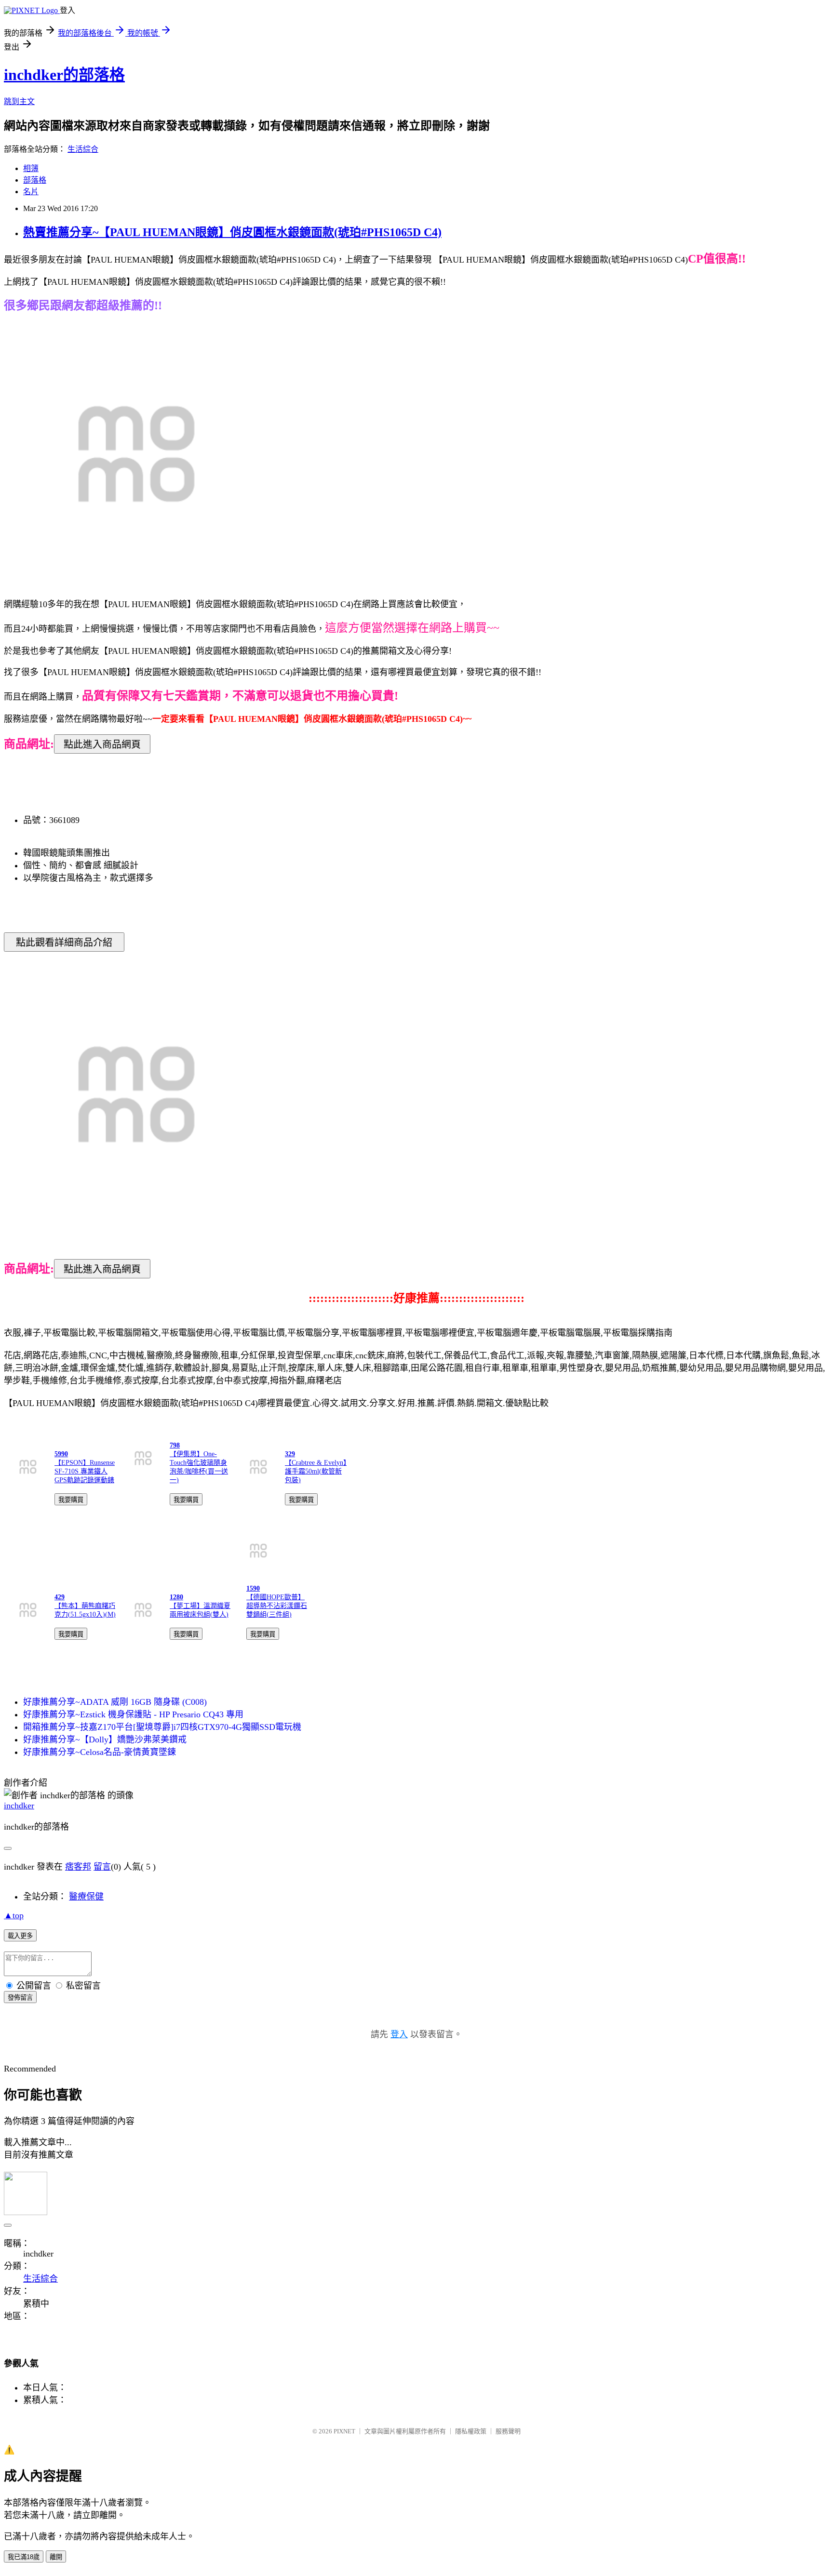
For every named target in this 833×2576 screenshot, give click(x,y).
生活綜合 (83, 149)
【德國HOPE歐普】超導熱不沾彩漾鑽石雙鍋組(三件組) (277, 1606)
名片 (31, 192)
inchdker (19, 1806)
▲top (14, 1915)
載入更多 (20, 1936)
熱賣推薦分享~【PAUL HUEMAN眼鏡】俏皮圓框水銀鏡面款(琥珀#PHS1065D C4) (232, 232)
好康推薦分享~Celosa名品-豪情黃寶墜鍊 (100, 1752)
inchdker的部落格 (64, 75)
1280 (176, 1597)
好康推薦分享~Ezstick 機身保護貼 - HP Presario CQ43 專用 (133, 1714)
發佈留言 (20, 1998)
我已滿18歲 (24, 2557)
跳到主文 (19, 101)
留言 (102, 1867)
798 (175, 1445)
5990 (61, 1454)
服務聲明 (508, 2431)
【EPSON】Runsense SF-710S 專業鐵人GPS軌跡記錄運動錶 (85, 1471)
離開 (56, 2557)
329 (290, 1454)
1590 (253, 1588)
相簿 (31, 168)
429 (60, 1597)
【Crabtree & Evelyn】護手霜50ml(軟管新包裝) (316, 1471)
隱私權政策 (471, 2431)
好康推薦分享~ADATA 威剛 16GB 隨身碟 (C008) (115, 1702)
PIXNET (344, 2431)
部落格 (35, 180)
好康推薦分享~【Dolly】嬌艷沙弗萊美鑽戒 (105, 1739)
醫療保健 (86, 1897)
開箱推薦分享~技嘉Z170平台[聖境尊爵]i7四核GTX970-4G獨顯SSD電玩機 (162, 1727)
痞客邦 (78, 1867)
